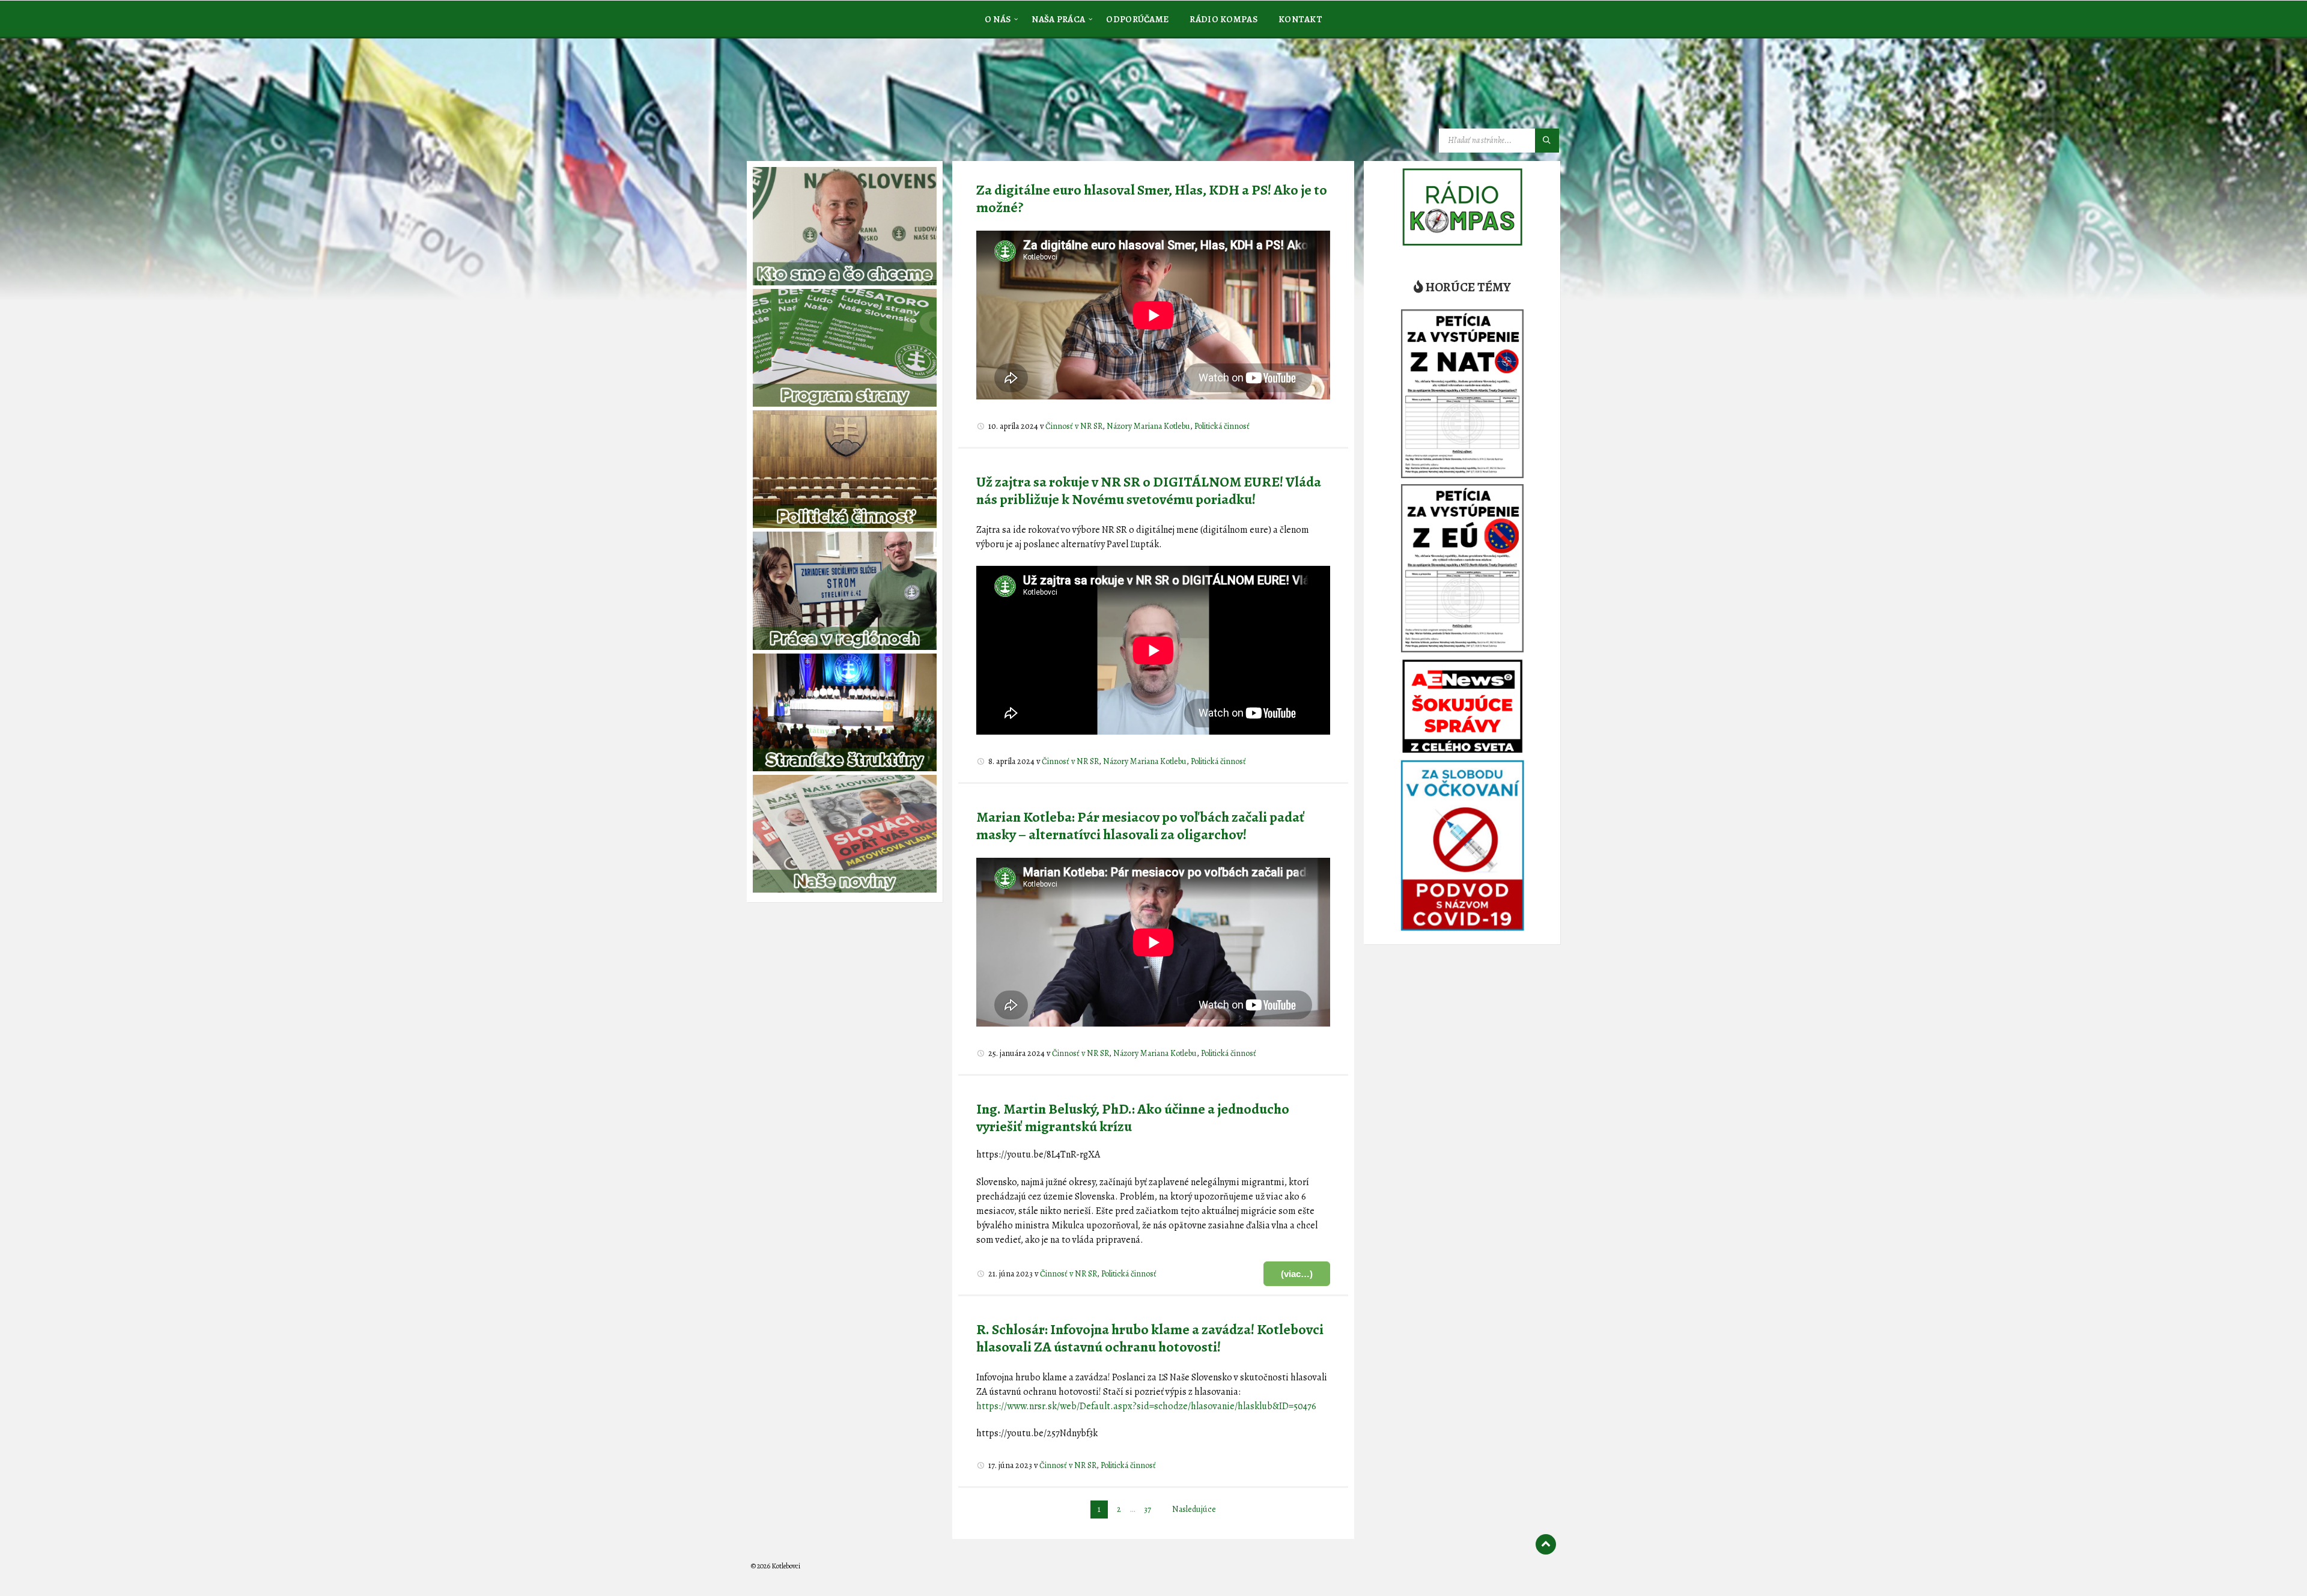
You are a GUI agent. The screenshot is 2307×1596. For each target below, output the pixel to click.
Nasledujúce (1194, 1509)
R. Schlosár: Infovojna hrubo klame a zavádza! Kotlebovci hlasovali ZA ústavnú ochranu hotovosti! (1150, 1338)
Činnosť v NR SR (1074, 426)
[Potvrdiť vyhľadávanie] (1547, 141)
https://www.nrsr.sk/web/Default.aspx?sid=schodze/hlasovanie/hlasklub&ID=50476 (1146, 1406)
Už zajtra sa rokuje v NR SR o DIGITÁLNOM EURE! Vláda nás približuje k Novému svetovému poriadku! (1149, 490)
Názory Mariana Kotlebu (1148, 426)
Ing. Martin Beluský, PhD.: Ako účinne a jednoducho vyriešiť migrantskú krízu (1133, 1118)
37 (1147, 1509)
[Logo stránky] (841, 99)
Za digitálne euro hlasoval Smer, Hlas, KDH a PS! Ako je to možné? (1152, 199)
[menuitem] (998, 19)
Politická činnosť (1222, 426)
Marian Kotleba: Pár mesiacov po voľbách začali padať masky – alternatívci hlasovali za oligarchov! (1141, 826)
